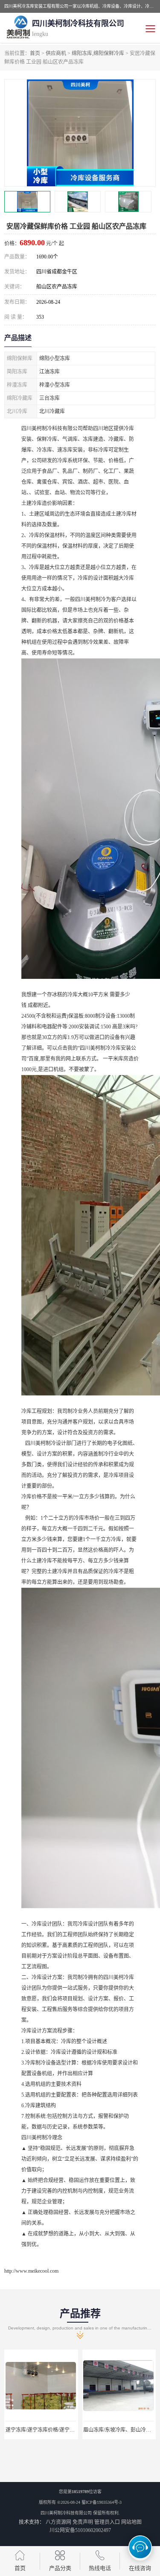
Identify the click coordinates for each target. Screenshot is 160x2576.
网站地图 (131, 2522)
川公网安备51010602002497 (80, 2530)
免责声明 (83, 2522)
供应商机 (56, 53)
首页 (35, 53)
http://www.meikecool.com (31, 2271)
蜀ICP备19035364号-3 (102, 2502)
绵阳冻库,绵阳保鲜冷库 (98, 53)
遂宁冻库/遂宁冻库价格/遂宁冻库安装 (48, 2430)
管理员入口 (107, 2522)
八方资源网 (58, 2522)
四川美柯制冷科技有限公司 (66, 2513)
